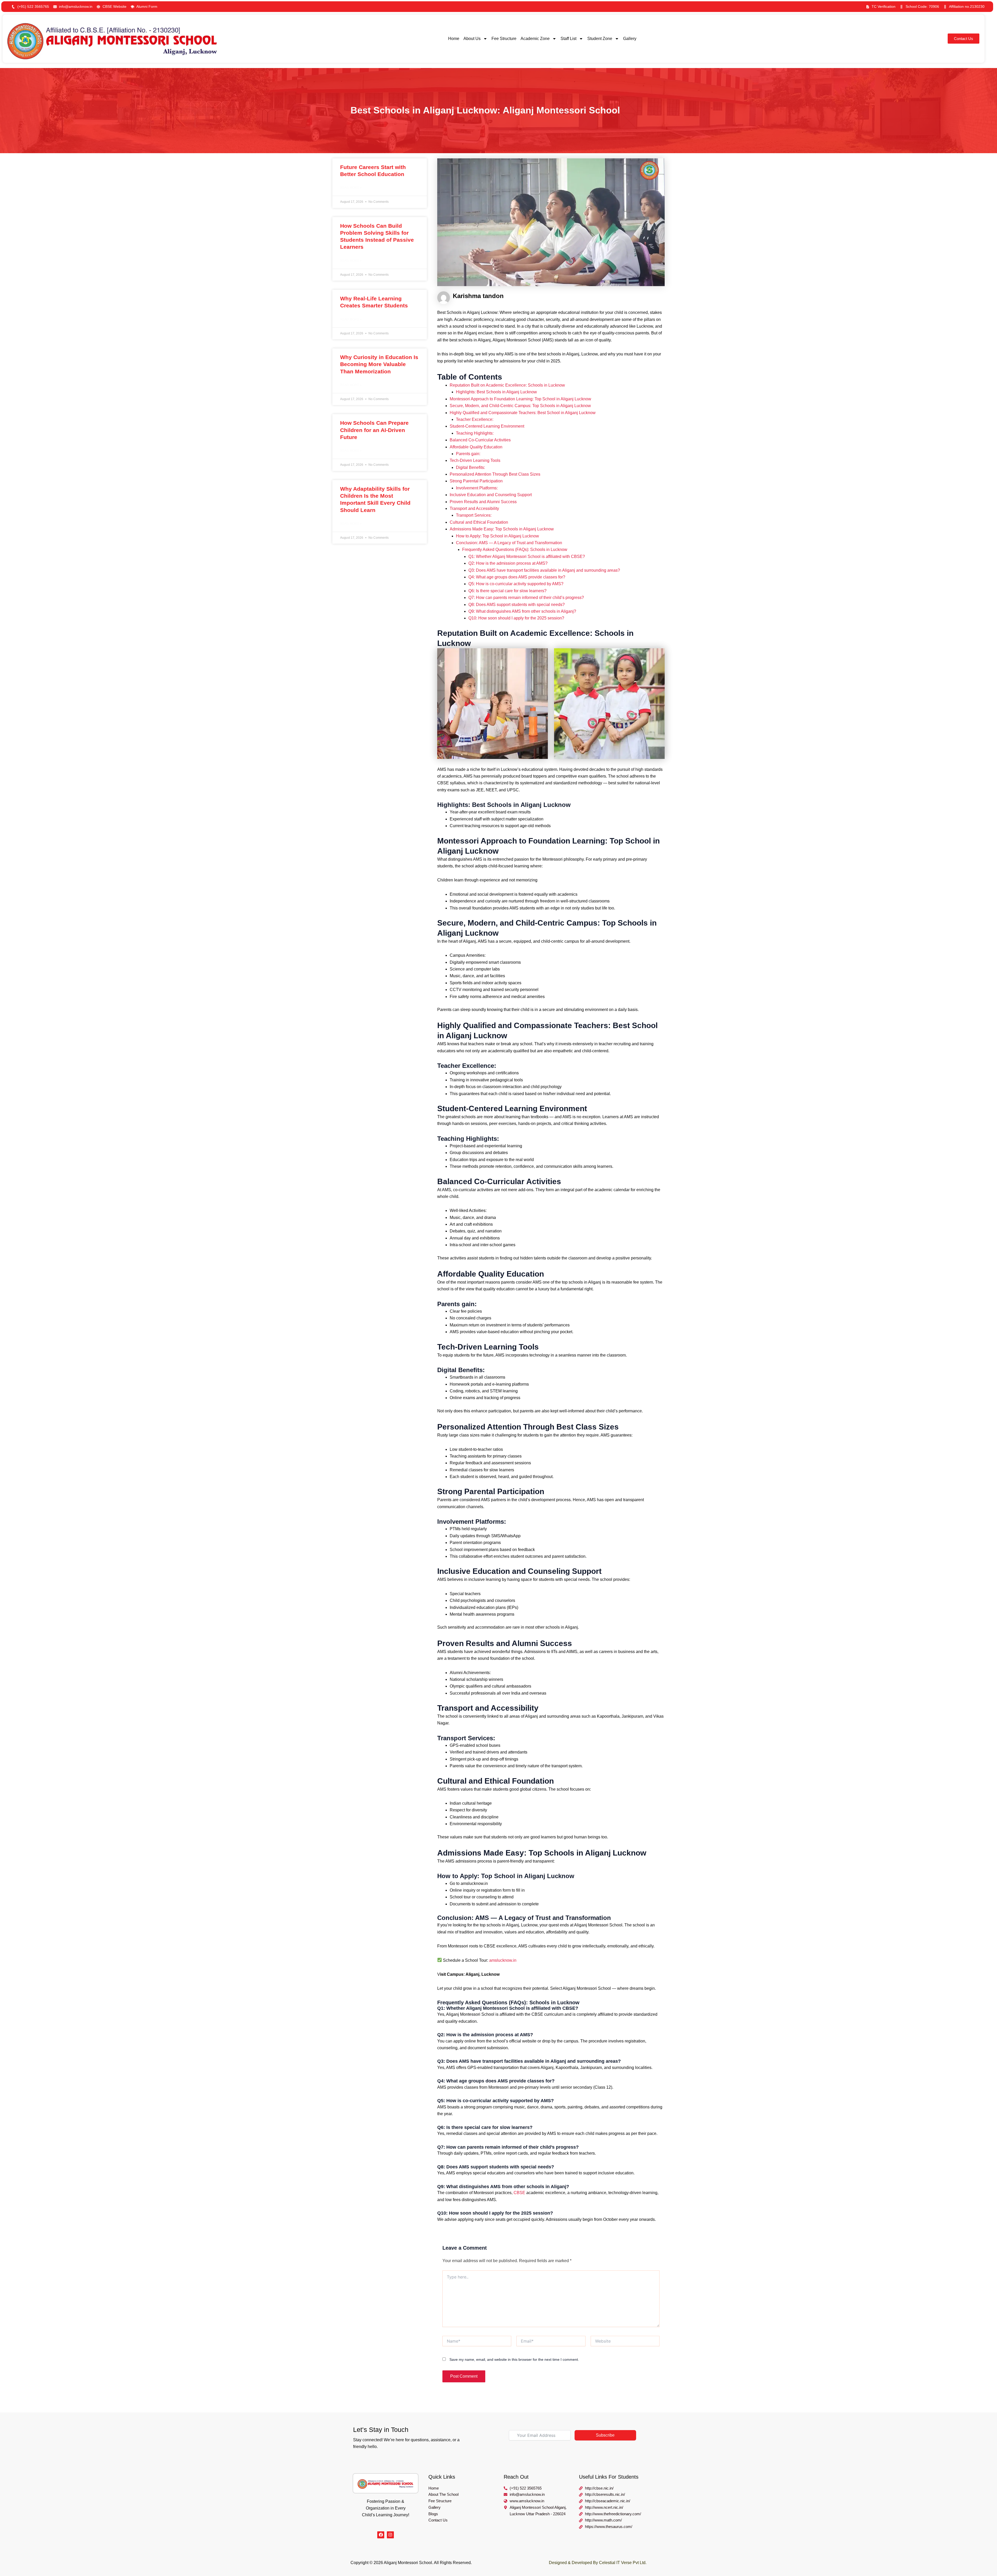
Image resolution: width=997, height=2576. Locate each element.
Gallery (630, 39)
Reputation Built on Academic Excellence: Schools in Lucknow (507, 385)
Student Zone (600, 39)
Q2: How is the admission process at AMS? (508, 563)
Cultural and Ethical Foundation (479, 522)
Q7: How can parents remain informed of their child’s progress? (526, 598)
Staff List (568, 39)
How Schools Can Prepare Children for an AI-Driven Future (374, 430)
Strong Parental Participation (476, 481)
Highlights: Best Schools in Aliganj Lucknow (496, 392)
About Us (472, 39)
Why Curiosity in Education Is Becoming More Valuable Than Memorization (379, 364)
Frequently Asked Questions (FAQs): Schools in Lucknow (515, 549)
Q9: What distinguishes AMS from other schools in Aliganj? (522, 611)
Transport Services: (474, 515)
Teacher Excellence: (475, 419)
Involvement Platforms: (477, 488)
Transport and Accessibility (474, 508)
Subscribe (605, 2435)
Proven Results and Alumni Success (483, 502)
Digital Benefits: (470, 467)
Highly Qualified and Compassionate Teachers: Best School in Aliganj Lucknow (523, 413)
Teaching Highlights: (475, 433)
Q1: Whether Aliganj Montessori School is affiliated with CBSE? (527, 557)
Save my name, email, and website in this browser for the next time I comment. (514, 2359)
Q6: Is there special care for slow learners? (507, 591)
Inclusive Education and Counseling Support (491, 495)
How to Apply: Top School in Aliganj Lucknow (497, 536)
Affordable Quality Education (476, 447)
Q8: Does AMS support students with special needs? (517, 605)
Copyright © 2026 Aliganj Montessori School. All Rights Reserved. (411, 2563)
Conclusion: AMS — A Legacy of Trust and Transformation (509, 543)
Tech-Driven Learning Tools (475, 460)
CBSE (519, 2193)
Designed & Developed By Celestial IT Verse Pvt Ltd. (598, 2563)
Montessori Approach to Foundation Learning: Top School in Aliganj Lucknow (520, 399)
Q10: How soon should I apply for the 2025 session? (516, 618)
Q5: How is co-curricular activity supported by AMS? (516, 584)
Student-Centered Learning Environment (487, 426)
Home (454, 39)
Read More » (351, 188)
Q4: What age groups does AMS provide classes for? (517, 577)
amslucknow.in (503, 1960)
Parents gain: (468, 454)
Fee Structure (504, 39)
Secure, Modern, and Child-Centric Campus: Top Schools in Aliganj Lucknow (520, 406)
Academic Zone (535, 39)
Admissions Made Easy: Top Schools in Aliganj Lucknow (502, 529)
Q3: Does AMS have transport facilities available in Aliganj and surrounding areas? (544, 570)
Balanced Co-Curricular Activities (480, 440)
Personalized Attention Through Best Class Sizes (495, 474)
